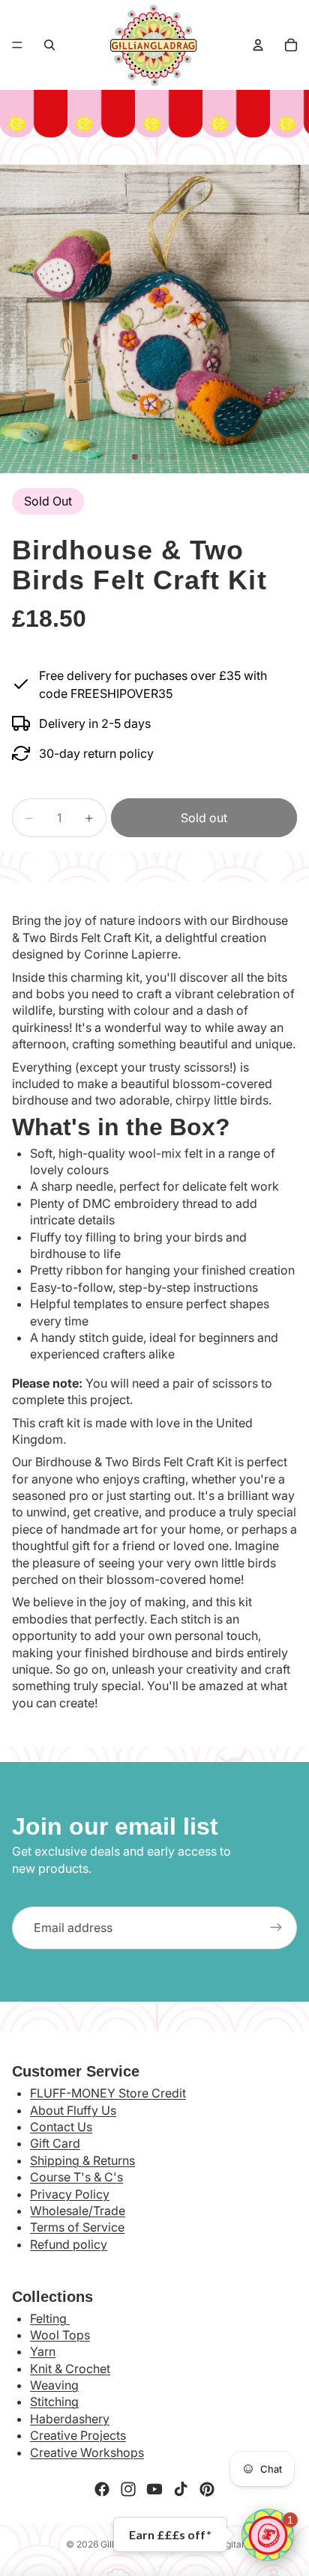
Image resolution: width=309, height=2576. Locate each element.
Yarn (43, 2351)
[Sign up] (276, 1928)
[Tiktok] (181, 2489)
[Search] (49, 45)
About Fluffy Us (73, 2110)
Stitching (54, 2402)
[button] (268, 2535)
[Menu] (17, 45)
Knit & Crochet (70, 2369)
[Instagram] (128, 2489)
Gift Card (55, 2143)
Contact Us (61, 2127)
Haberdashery (70, 2419)
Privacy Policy (70, 2194)
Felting (50, 2318)
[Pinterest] (207, 2489)
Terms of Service (77, 2227)
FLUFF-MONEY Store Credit (108, 2093)
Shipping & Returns (82, 2160)
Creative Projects (78, 2435)
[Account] (258, 45)
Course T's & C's (76, 2177)
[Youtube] (154, 2489)
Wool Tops (60, 2335)
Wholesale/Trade (78, 2211)
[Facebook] (102, 2489)
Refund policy (69, 2244)
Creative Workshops (87, 2452)
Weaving (54, 2385)
